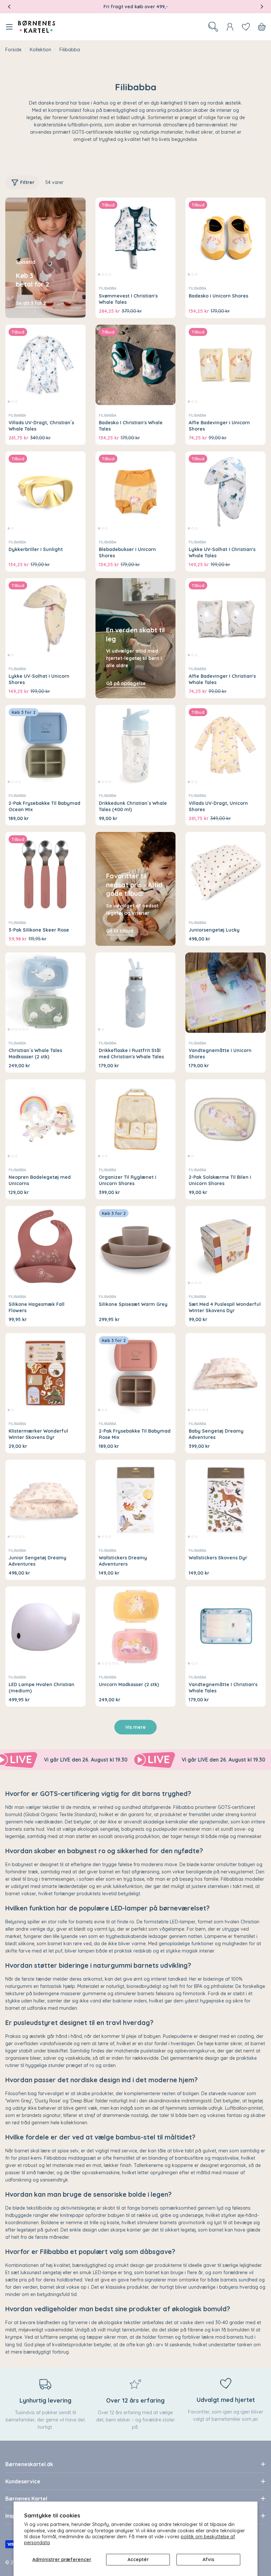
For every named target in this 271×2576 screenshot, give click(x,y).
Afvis (208, 2559)
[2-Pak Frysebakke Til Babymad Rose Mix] (136, 1373)
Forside (13, 50)
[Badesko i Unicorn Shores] (226, 238)
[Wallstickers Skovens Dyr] (226, 1500)
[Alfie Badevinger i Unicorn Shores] (226, 365)
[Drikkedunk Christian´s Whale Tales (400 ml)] (136, 745)
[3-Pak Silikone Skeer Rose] (45, 872)
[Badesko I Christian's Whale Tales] (136, 365)
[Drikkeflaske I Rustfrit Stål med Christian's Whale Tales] (136, 993)
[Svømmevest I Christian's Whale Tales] (136, 238)
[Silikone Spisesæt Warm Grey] (136, 1246)
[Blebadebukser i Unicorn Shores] (136, 492)
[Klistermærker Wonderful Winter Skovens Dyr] (45, 1373)
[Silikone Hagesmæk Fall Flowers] (45, 1246)
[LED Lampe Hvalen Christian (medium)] (45, 1627)
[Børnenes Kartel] (113, 1760)
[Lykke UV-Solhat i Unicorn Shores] (45, 618)
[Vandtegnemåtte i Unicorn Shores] (226, 993)
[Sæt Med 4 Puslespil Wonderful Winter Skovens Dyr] (226, 1246)
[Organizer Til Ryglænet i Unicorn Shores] (136, 1119)
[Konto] (230, 27)
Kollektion (40, 50)
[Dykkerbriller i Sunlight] (45, 492)
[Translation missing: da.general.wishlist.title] (246, 27)
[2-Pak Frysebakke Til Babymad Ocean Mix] (45, 745)
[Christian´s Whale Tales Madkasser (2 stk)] (45, 993)
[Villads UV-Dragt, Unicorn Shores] (226, 745)
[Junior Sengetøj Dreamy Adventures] (45, 1500)
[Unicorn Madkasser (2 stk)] (136, 1627)
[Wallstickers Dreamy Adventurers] (136, 1500)
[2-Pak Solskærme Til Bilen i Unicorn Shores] (226, 1119)
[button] (9, 7)
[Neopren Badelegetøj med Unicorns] (45, 1119)
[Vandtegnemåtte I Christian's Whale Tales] (226, 1627)
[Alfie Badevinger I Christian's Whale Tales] (226, 618)
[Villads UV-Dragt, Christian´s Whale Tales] (45, 365)
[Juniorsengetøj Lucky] (226, 872)
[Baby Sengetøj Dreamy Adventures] (226, 1373)
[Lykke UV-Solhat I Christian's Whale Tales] (226, 492)
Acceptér (138, 2559)
